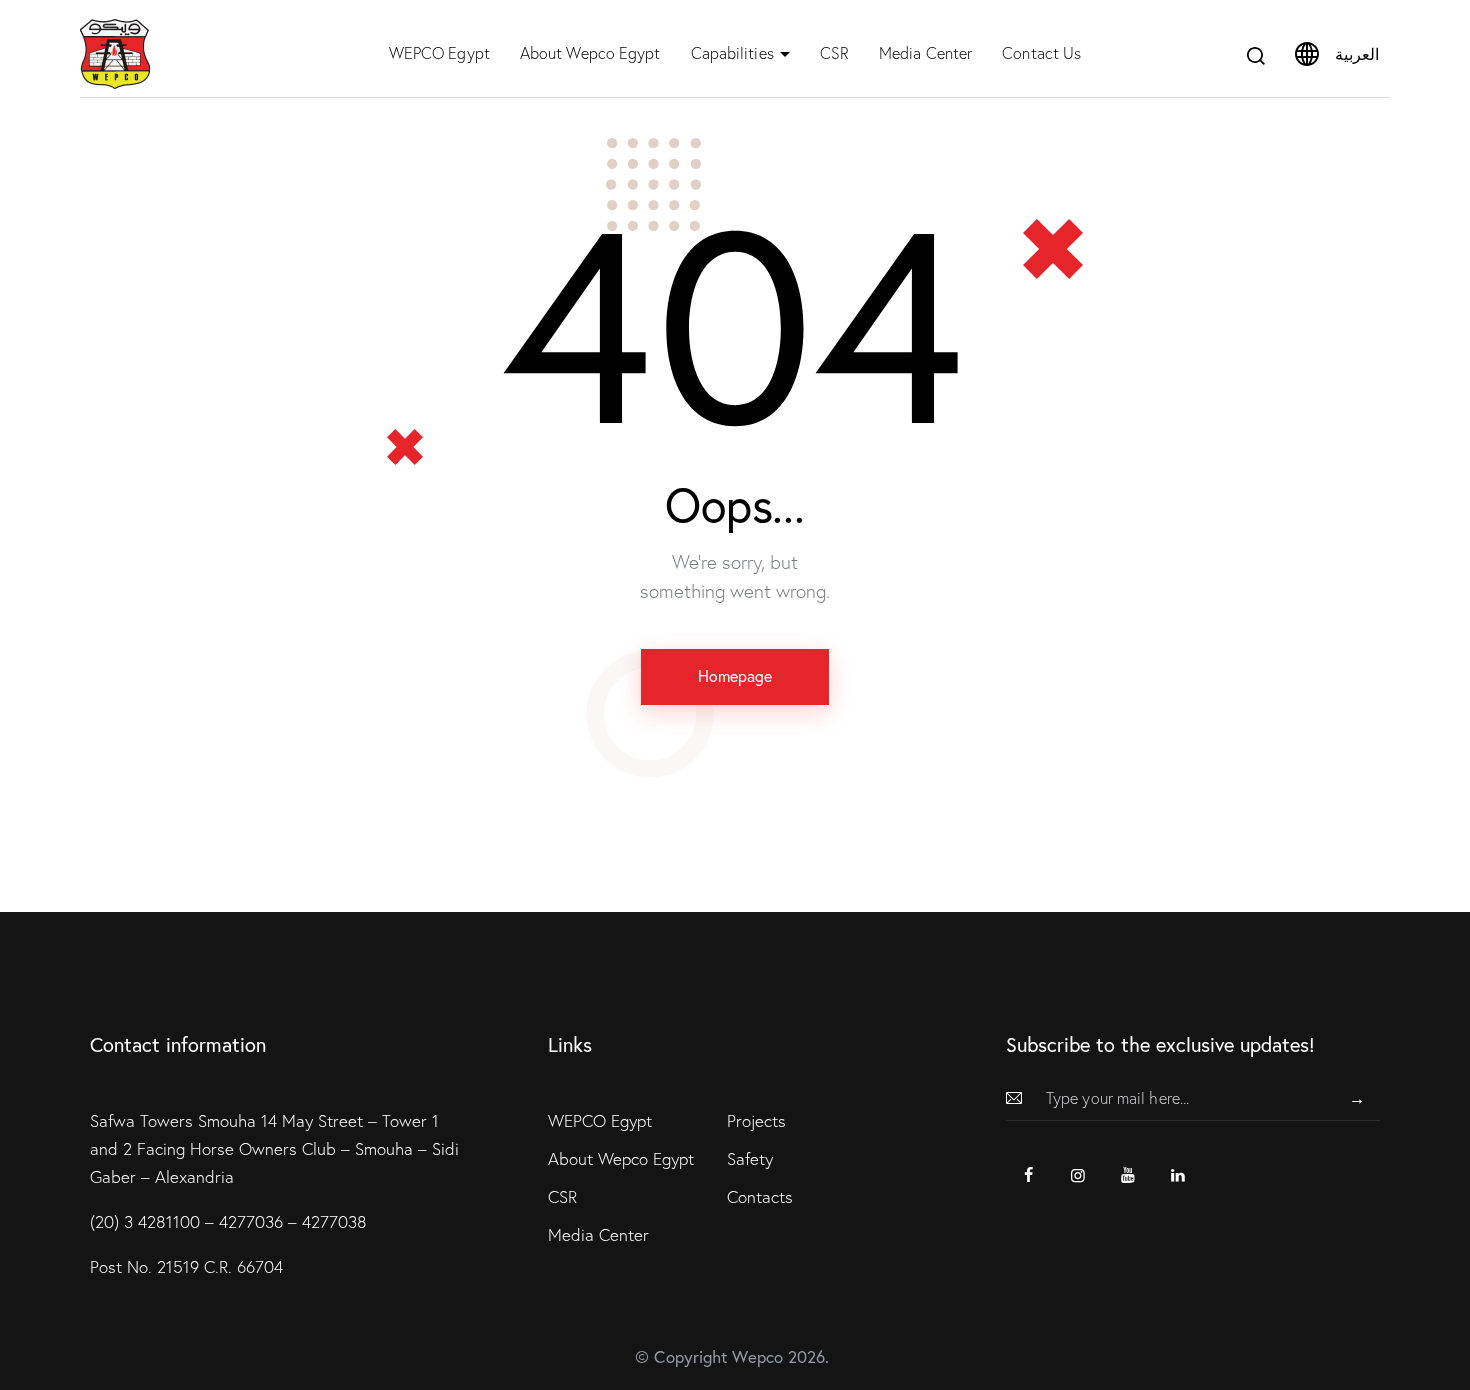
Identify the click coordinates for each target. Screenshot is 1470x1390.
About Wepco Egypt (590, 53)
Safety (750, 1158)
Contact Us (1041, 53)
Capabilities (732, 53)
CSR (834, 53)
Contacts (760, 1196)
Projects (756, 1120)
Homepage (735, 676)
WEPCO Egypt (439, 53)
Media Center (925, 53)
